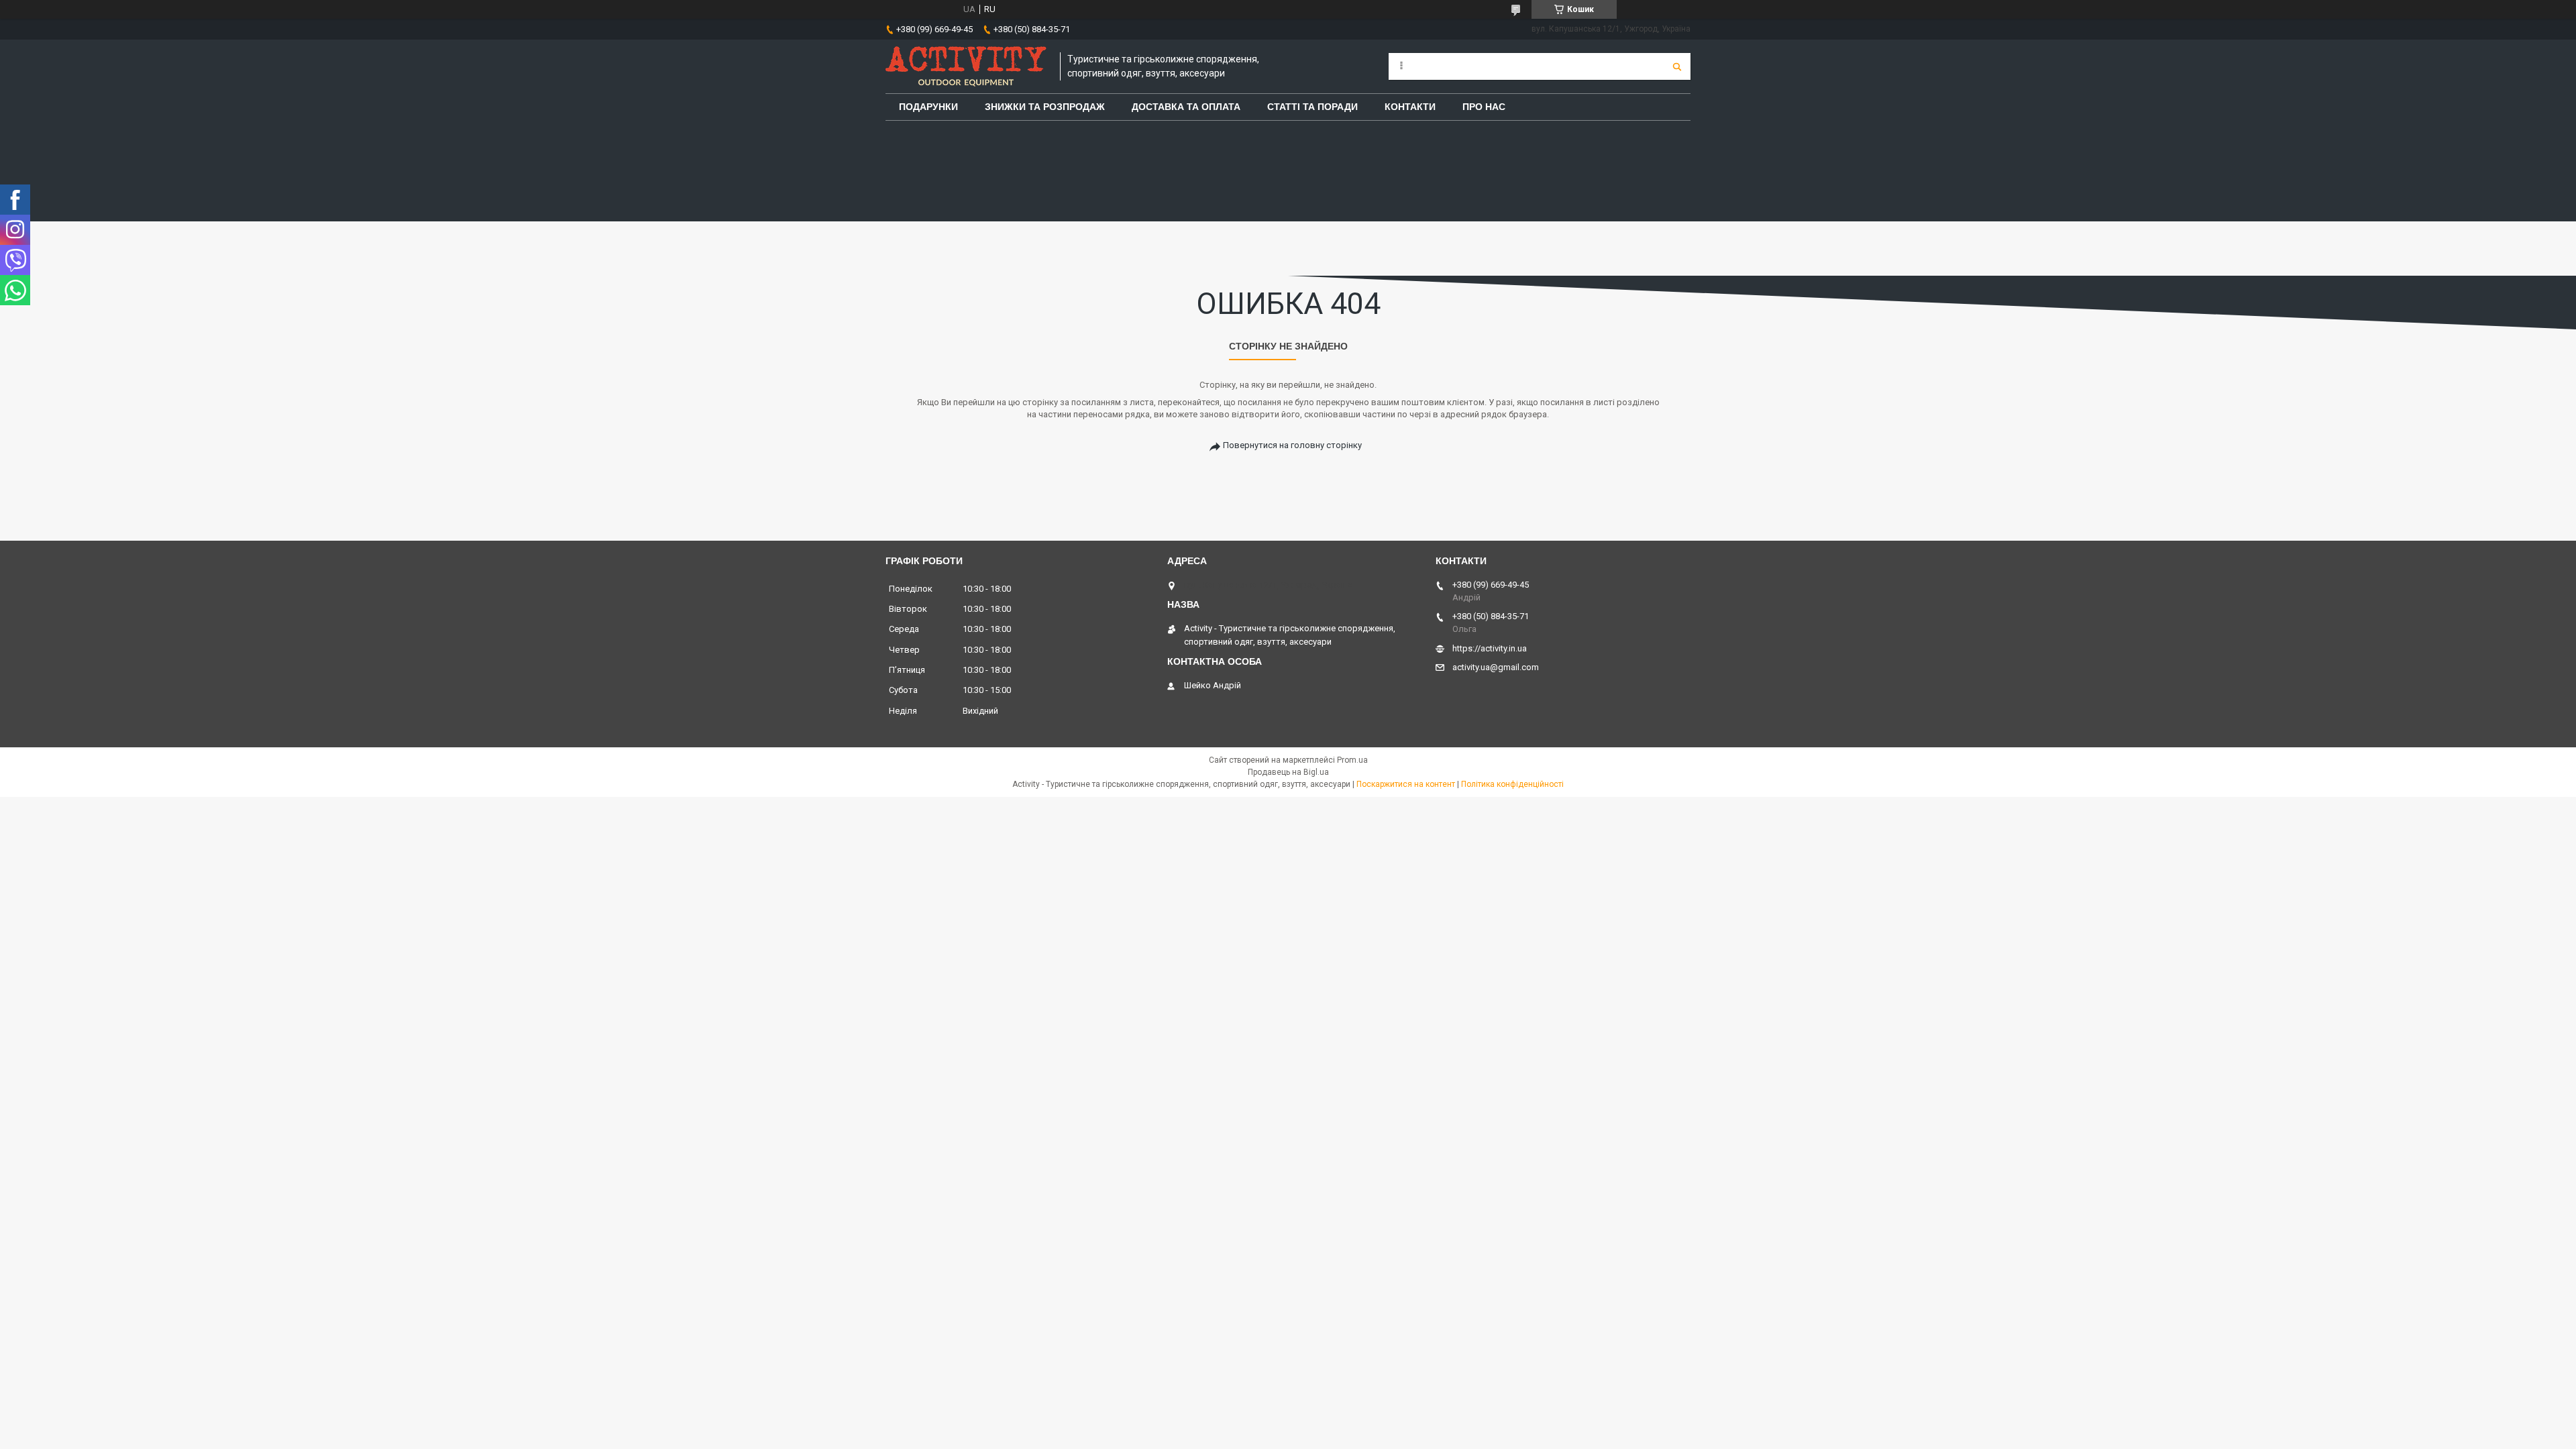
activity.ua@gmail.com (1496, 667)
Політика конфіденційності (1512, 784)
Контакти (1410, 107)
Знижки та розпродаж (1045, 107)
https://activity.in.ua (1490, 648)
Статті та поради (1312, 107)
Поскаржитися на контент (1406, 784)
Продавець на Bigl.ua (1288, 772)
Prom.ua (1352, 760)
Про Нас (1484, 107)
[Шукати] (1677, 66)
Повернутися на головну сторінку (1292, 445)
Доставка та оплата (1186, 107)
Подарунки (928, 107)
